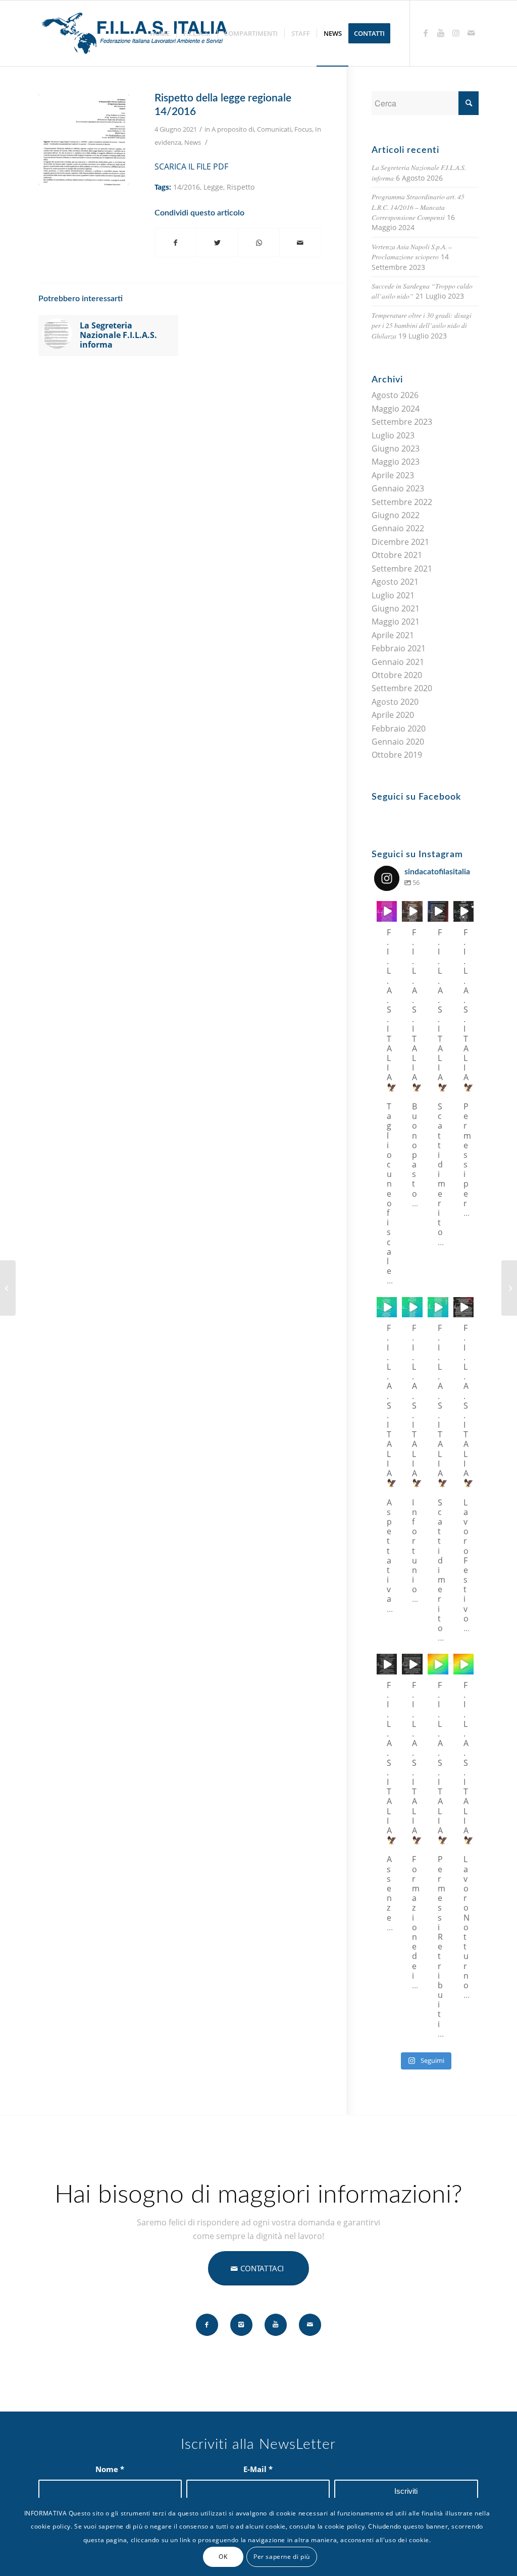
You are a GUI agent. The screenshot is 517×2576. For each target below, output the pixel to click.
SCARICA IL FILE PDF (191, 166)
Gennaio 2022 (398, 528)
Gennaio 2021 (398, 662)
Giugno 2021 (396, 608)
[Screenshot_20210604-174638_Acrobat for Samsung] (84, 140)
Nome (110, 2469)
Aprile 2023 (393, 475)
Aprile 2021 (393, 635)
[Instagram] (391, 915)
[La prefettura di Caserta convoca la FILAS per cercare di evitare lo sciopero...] (8, 1288)
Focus (303, 129)
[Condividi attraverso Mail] (300, 243)
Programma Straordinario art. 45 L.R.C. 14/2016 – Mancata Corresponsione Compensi (418, 207)
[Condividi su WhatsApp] (259, 243)
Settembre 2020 (402, 688)
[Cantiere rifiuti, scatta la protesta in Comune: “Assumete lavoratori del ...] (509, 1288)
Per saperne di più (282, 2557)
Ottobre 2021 (397, 555)
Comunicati (274, 129)
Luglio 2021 (393, 595)
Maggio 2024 (396, 409)
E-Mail (258, 2469)
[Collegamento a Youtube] (441, 33)
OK (223, 2557)
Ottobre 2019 (397, 755)
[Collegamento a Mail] (471, 33)
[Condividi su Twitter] (217, 243)
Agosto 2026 (395, 395)
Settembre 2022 (402, 502)
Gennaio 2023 (398, 488)
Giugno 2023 (396, 449)
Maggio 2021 (396, 622)
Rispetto (241, 187)
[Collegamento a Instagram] (456, 33)
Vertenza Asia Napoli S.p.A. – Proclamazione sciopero (412, 251)
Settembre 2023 (402, 422)
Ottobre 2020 (397, 675)
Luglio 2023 (393, 435)
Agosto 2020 (395, 702)
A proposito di (233, 129)
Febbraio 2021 (399, 648)
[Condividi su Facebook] (176, 243)
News (193, 142)
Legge (213, 187)
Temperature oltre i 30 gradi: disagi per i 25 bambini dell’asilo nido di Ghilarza (422, 325)
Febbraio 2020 (399, 729)
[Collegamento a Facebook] (426, 33)
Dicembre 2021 (400, 542)
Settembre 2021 (402, 569)
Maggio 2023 (396, 462)
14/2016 (187, 187)
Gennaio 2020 (398, 742)
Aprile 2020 (393, 715)
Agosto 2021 (395, 582)
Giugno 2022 (396, 515)
